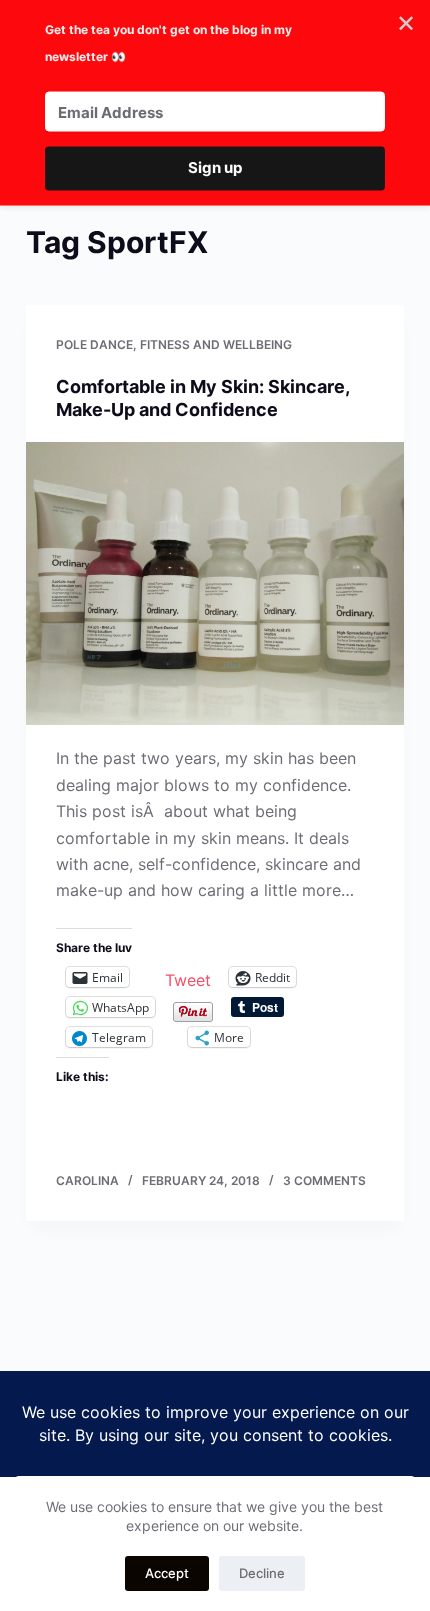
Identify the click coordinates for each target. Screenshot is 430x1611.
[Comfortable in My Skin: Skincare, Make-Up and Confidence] (215, 584)
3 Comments (324, 1180)
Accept (167, 1573)
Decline (262, 1573)
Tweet (188, 977)
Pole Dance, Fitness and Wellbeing (174, 344)
